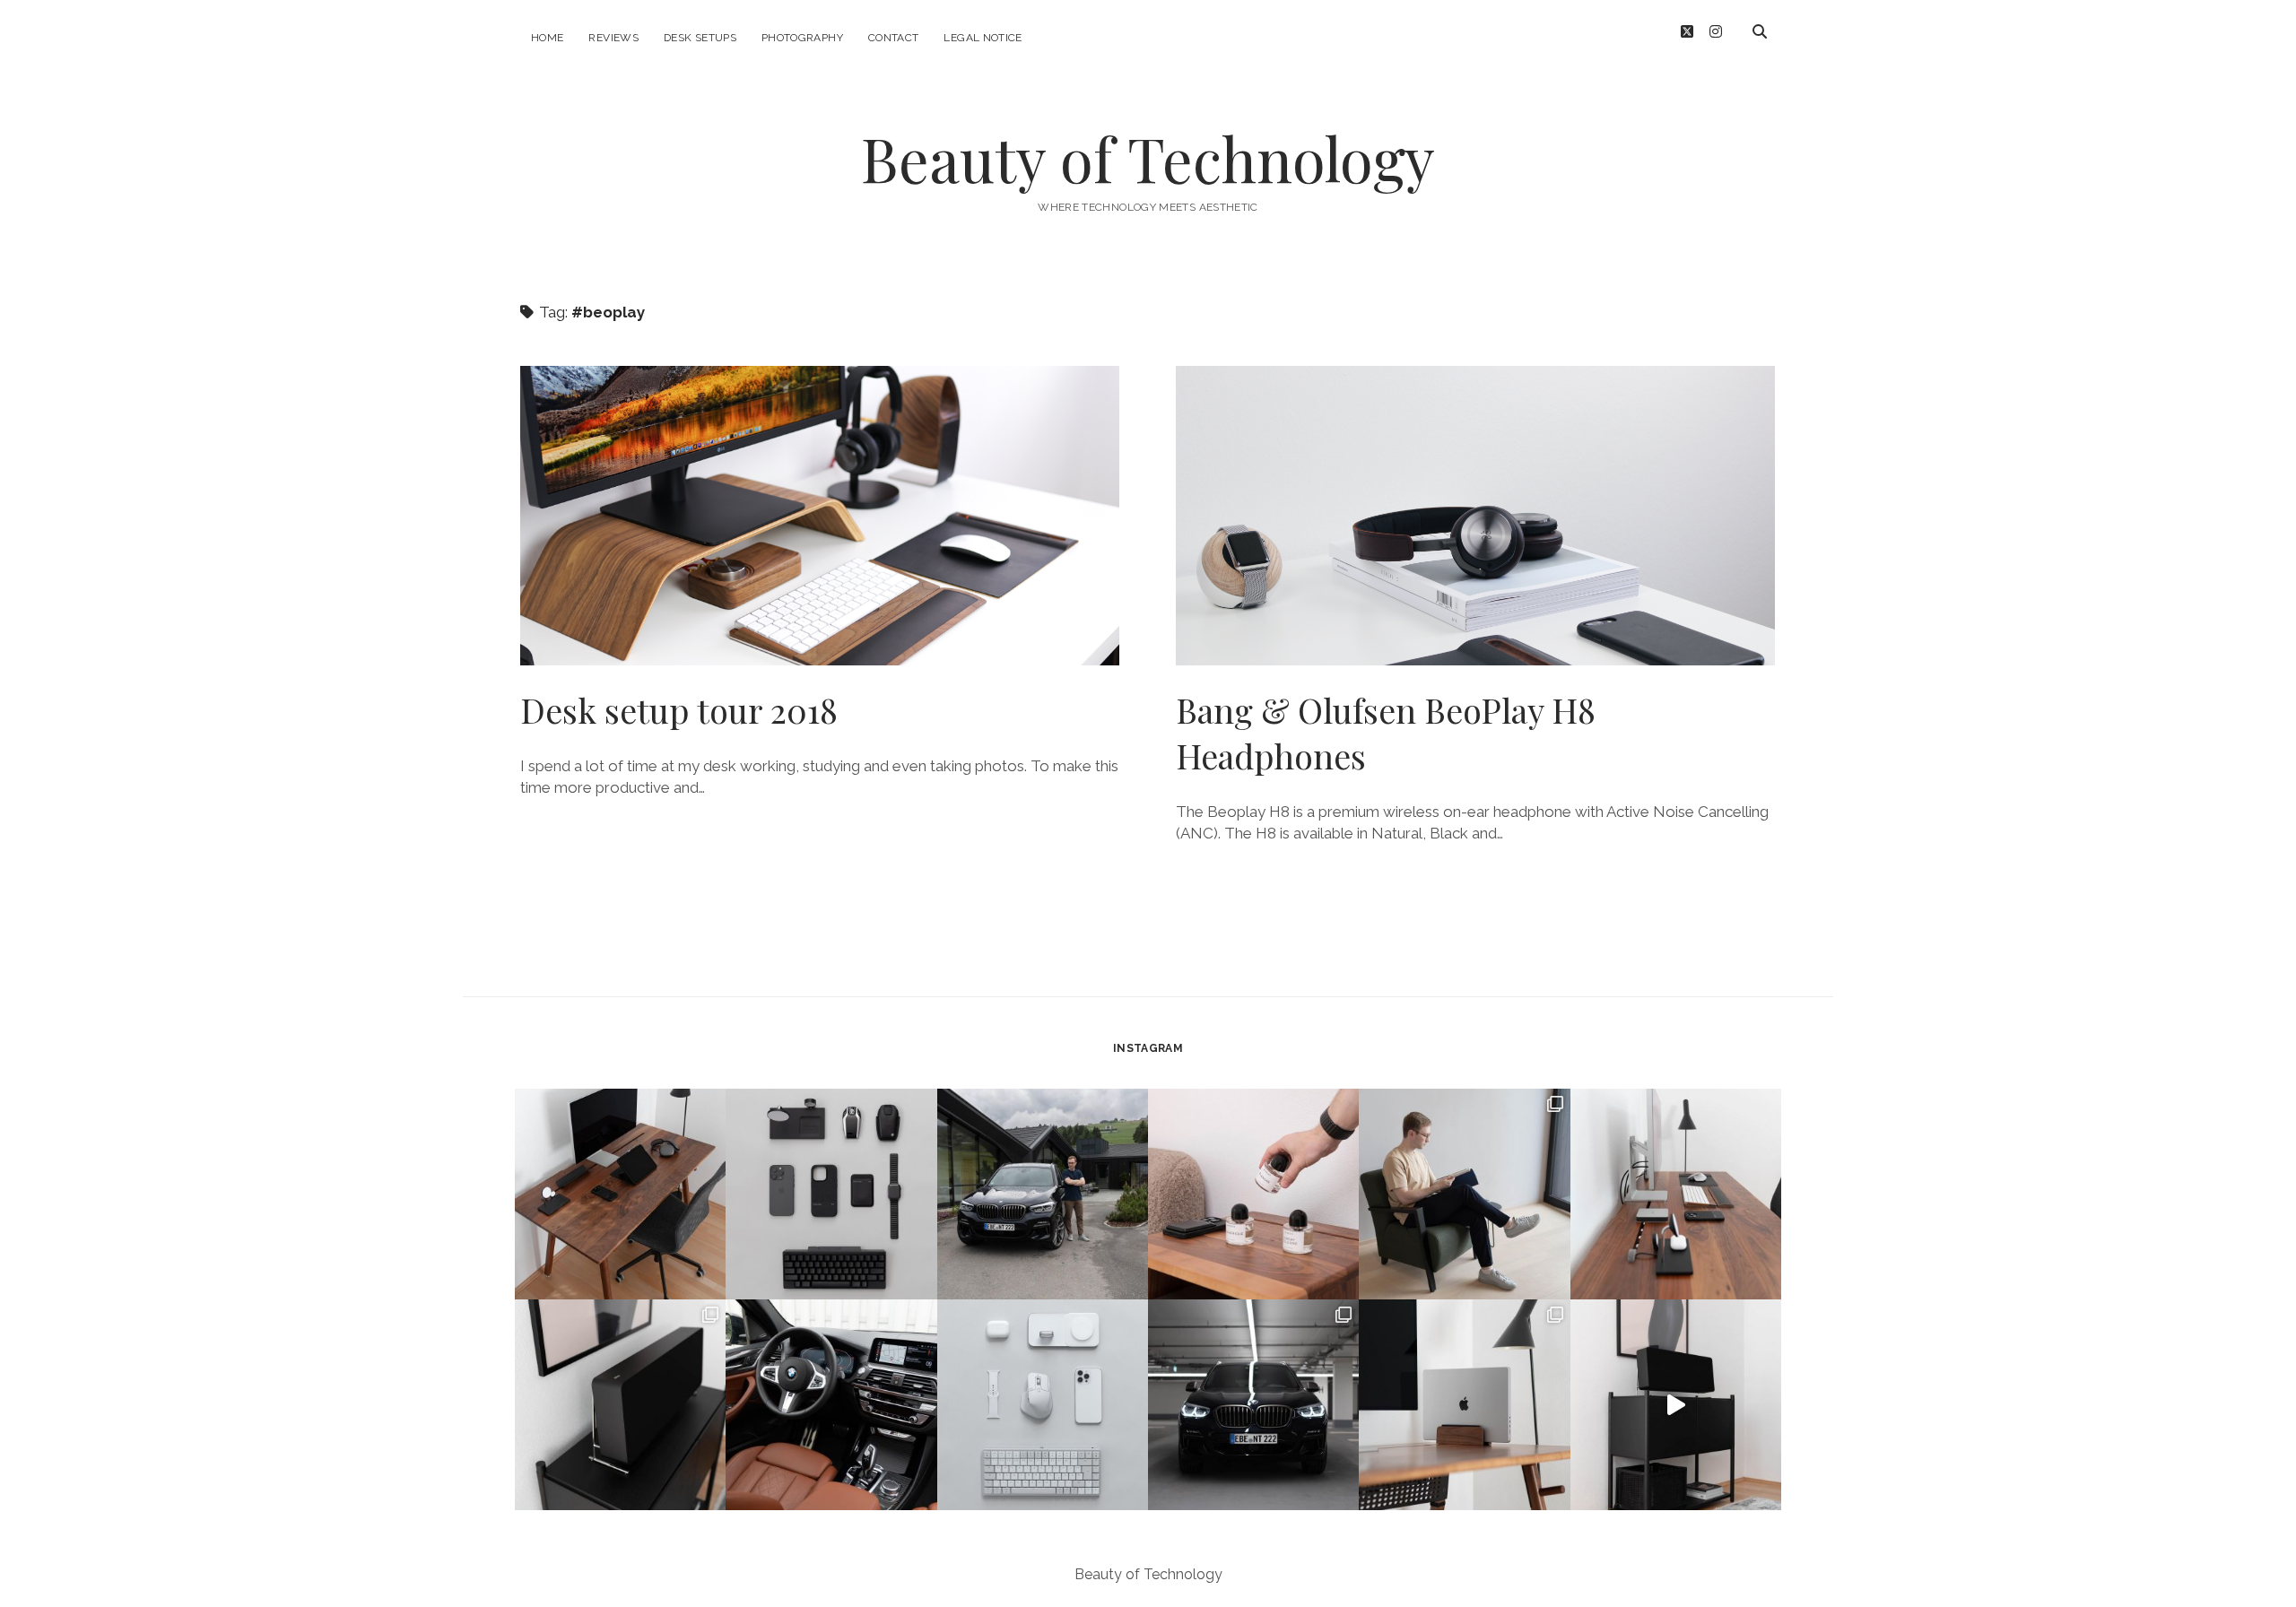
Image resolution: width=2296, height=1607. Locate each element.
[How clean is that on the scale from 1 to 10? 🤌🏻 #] (1464, 1405)
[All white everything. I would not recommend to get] (1043, 1405)
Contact (894, 38)
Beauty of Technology (1148, 158)
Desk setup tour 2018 (820, 516)
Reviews (613, 38)
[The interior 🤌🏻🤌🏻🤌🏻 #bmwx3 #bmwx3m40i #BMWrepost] (831, 1405)
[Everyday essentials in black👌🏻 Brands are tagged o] (831, 1194)
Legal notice (983, 38)
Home (547, 38)
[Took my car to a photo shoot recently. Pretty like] (1253, 1405)
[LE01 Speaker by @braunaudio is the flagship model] (620, 1405)
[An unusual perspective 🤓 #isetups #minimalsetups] (1676, 1194)
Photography (802, 38)
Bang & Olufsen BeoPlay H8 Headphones (1475, 516)
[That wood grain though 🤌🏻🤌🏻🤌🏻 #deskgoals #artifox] (620, 1194)
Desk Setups (700, 38)
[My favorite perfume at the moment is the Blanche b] (1253, 1194)
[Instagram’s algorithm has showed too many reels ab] (1464, 1194)
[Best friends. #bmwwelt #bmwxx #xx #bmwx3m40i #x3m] (1043, 1194)
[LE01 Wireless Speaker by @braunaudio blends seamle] (1676, 1405)
